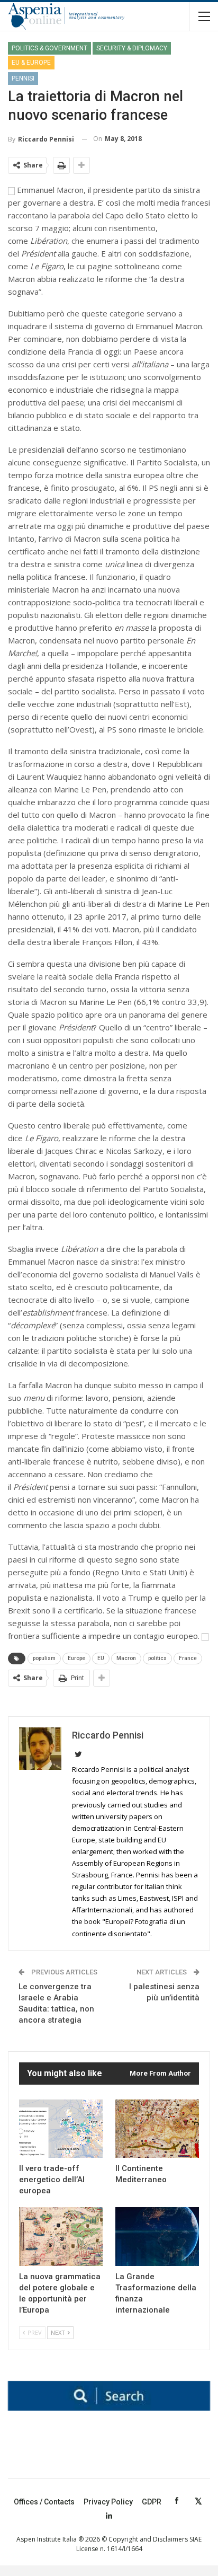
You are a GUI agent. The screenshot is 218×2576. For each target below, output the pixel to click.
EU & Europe (31, 63)
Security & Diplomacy (132, 48)
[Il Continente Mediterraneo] (157, 2129)
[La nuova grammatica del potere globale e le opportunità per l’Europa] (61, 2237)
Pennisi (23, 78)
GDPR (152, 2502)
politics (157, 1658)
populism (44, 1658)
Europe (76, 1658)
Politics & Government (49, 48)
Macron (126, 1658)
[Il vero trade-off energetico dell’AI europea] (61, 2129)
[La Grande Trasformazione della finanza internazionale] (157, 2237)
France (188, 1658)
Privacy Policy (108, 2502)
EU (101, 1658)
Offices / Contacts (44, 2502)
